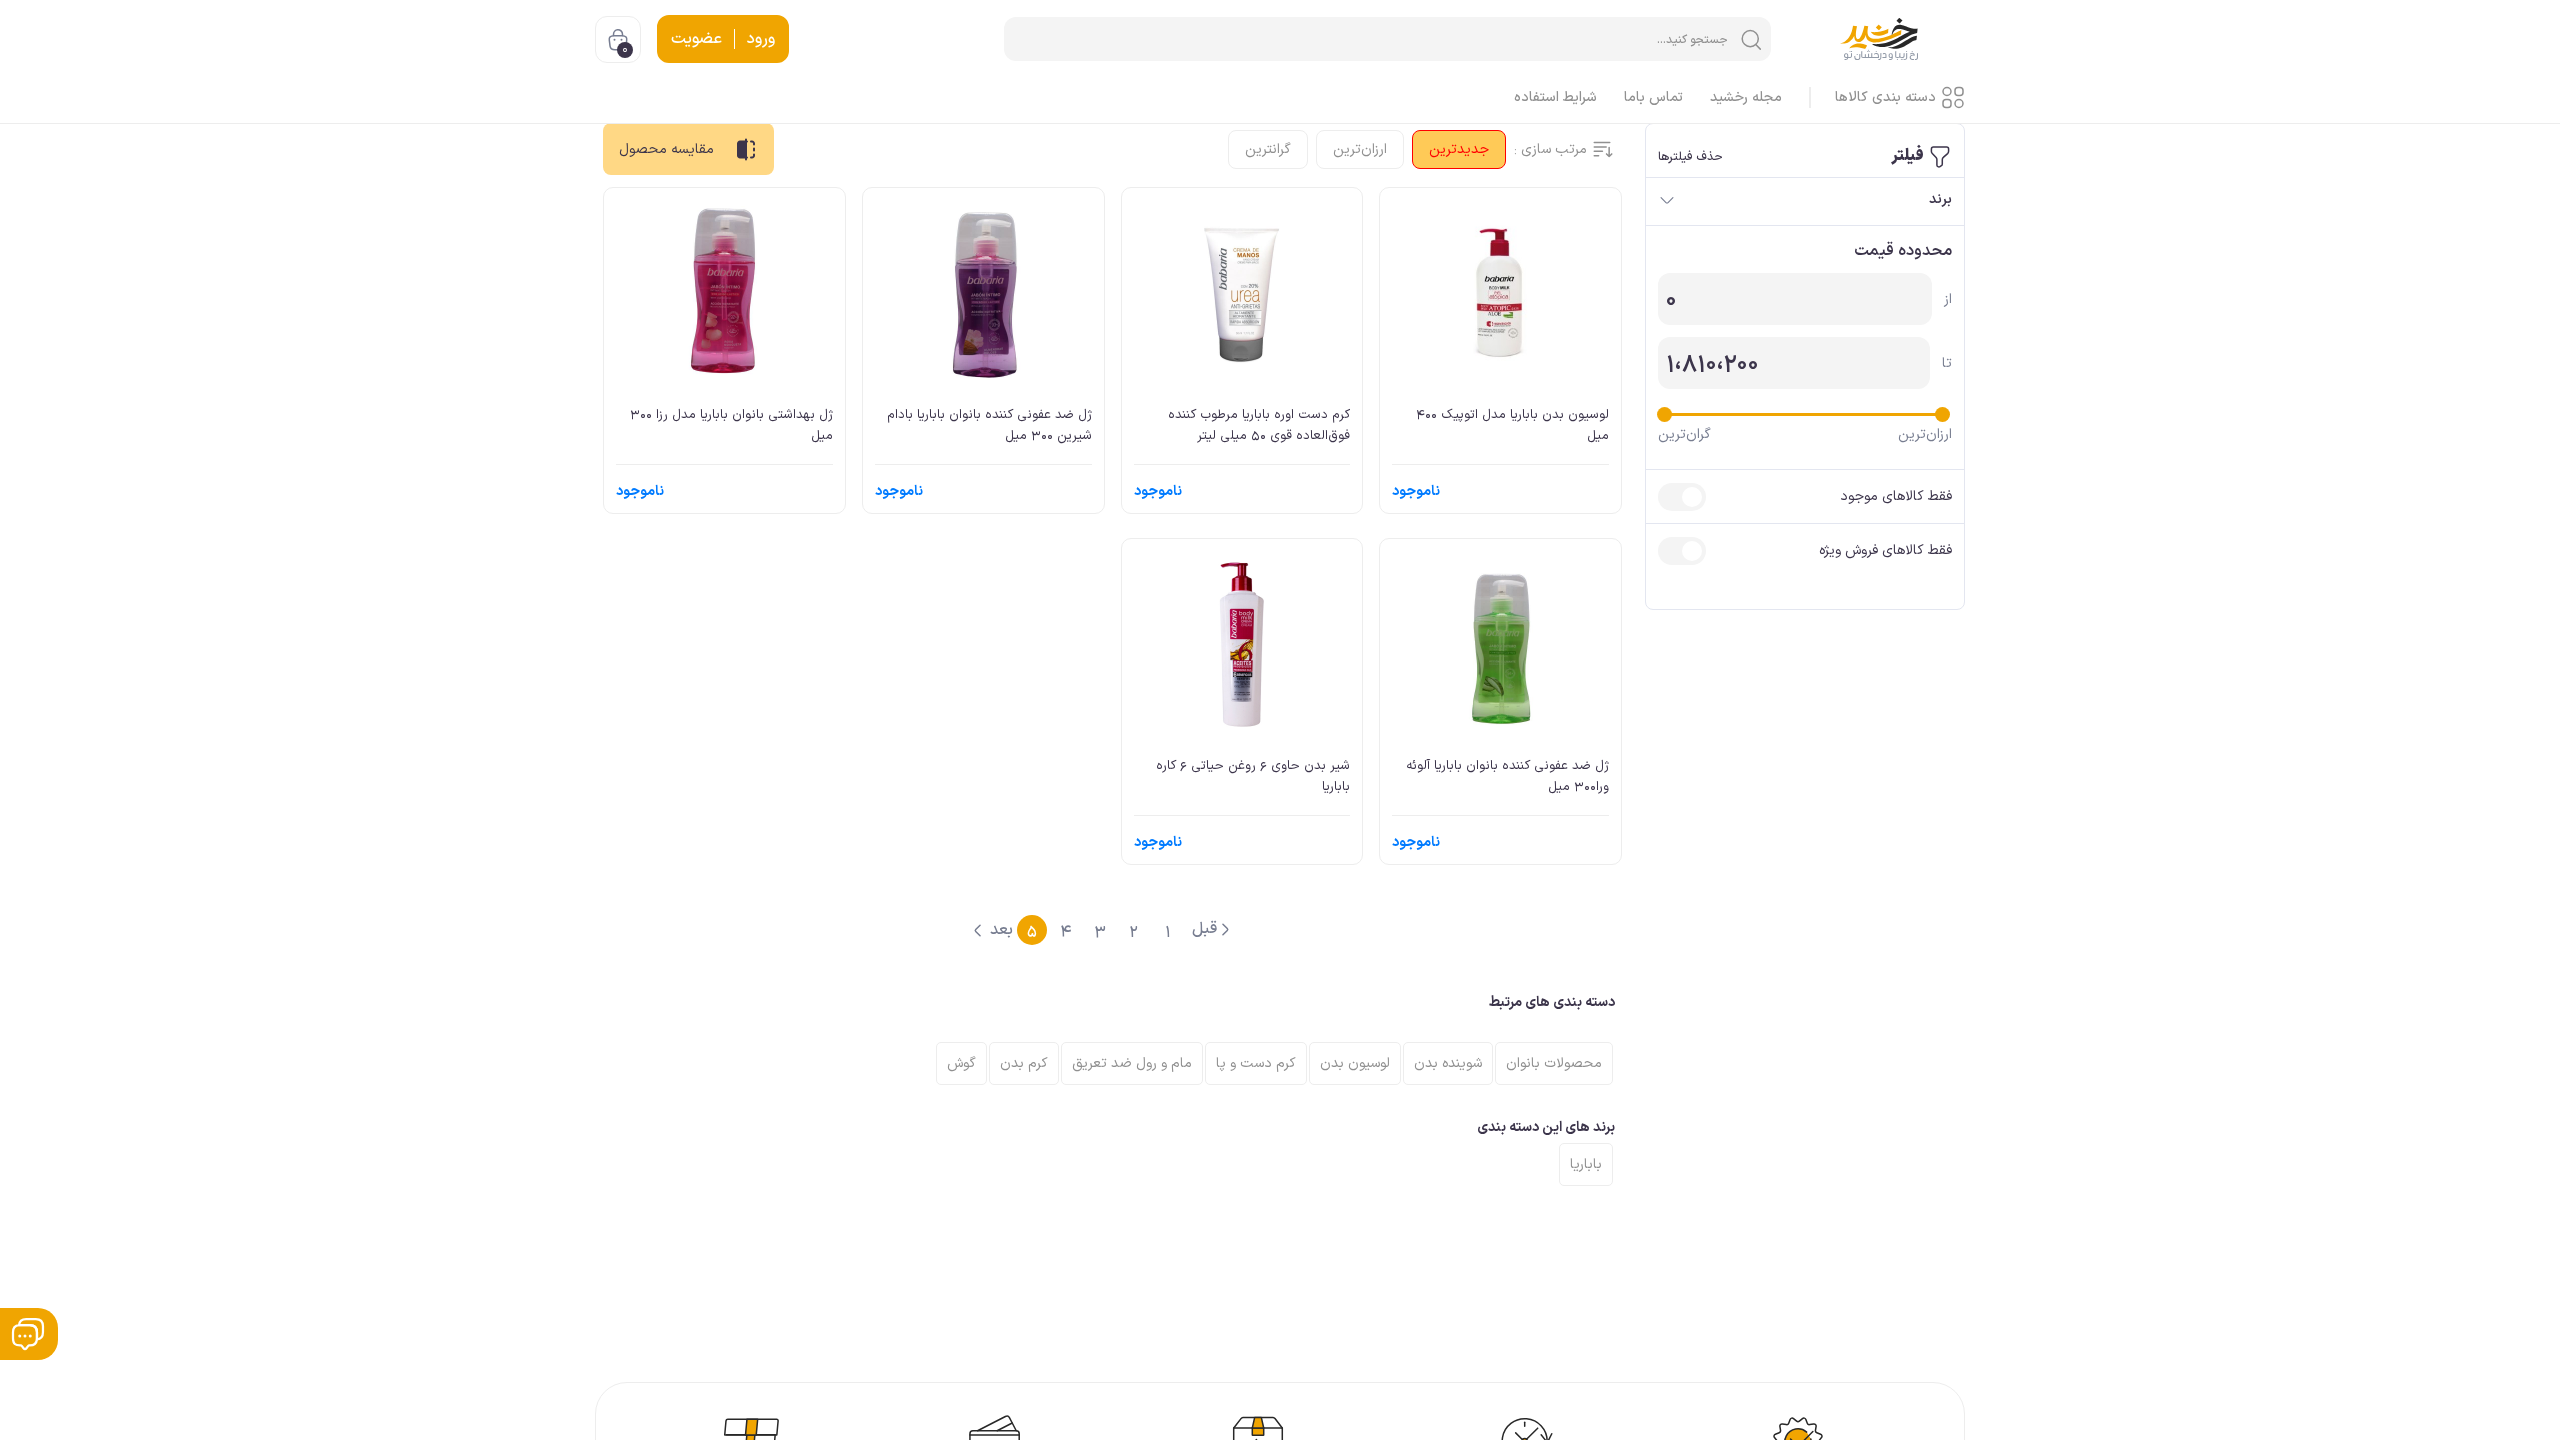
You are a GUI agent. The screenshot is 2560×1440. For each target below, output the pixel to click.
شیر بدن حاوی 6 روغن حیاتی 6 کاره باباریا (1253, 776)
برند (1940, 200)
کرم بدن (1024, 1063)
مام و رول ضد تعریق (1132, 1063)
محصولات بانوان (1554, 1063)
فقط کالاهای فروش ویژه (1885, 550)
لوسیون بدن (1355, 1063)
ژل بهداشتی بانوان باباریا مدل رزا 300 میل (731, 425)
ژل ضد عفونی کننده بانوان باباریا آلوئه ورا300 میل (1507, 776)
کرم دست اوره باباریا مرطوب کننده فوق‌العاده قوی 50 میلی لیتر (1259, 425)
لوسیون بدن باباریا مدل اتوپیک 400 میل (1512, 425)
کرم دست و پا (1256, 1063)
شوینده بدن (1448, 1063)
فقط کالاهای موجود (1896, 496)
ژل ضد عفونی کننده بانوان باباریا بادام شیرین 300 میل (989, 425)
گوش (961, 1063)
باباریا (1586, 1164)
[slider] (1942, 414)
